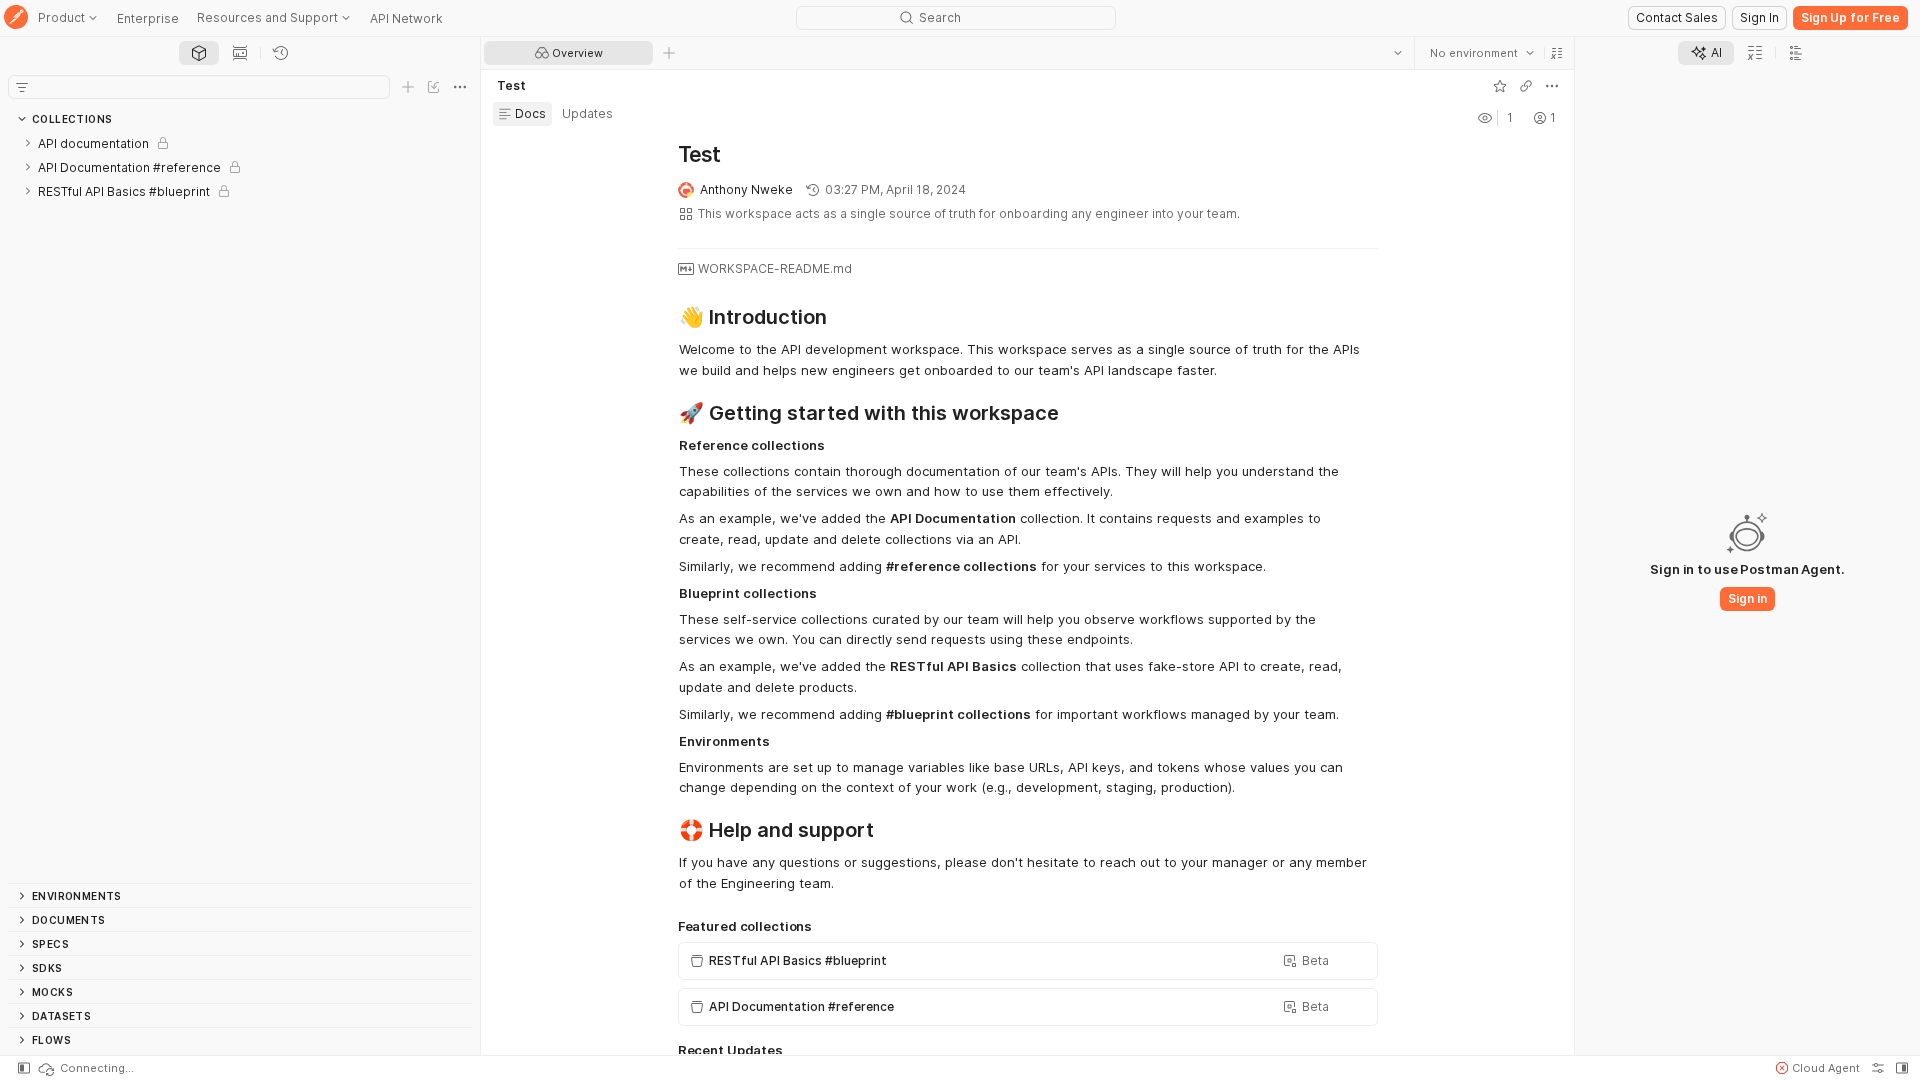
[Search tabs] (1398, 53)
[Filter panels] (22, 87)
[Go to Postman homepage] (16, 18)
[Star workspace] (1500, 86)
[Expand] (28, 143)
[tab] (199, 53)
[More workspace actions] (1552, 86)
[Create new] (408, 87)
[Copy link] (1526, 86)
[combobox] (1482, 53)
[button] (1557, 53)
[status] (85, 1068)
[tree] (240, 507)
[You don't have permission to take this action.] (669, 53)
